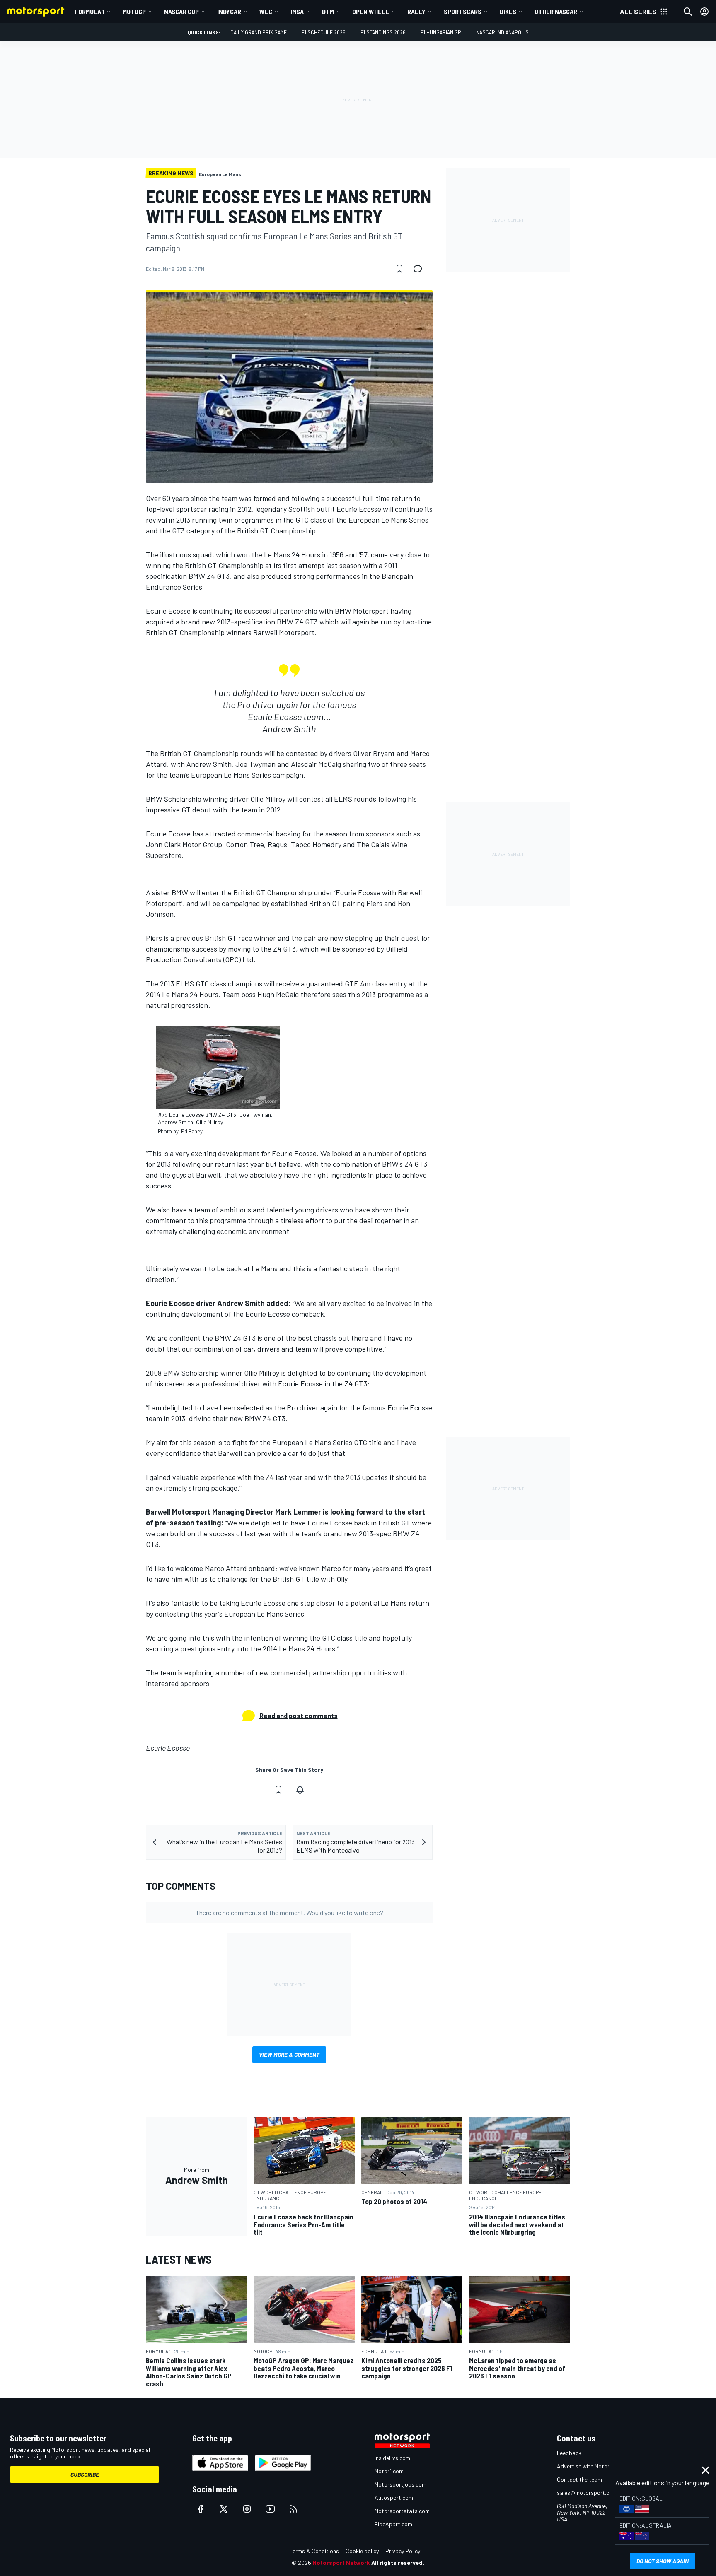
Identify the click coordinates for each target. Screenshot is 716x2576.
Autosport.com (394, 2498)
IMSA (297, 11)
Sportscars (463, 11)
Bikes (508, 11)
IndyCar (229, 11)
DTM (328, 11)
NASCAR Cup (181, 11)
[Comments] (420, 269)
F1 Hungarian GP (441, 32)
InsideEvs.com (392, 2458)
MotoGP (134, 11)
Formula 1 (89, 11)
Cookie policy (362, 2551)
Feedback (569, 2453)
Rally (416, 11)
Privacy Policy (403, 2551)
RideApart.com (393, 2524)
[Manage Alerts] (300, 1790)
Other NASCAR (556, 11)
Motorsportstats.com (402, 2511)
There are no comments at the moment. (289, 1912)
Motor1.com (389, 2471)
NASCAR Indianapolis (502, 32)
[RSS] (293, 2509)
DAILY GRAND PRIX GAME (259, 32)
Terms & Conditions (314, 2551)
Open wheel (371, 11)
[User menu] (704, 12)
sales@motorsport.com (587, 2493)
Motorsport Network (341, 2563)
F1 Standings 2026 (383, 32)
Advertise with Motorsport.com (596, 2466)
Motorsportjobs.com (400, 2484)
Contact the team (579, 2479)
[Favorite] (399, 269)
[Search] (688, 12)
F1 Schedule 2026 (324, 32)
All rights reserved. (398, 2563)
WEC (266, 11)
